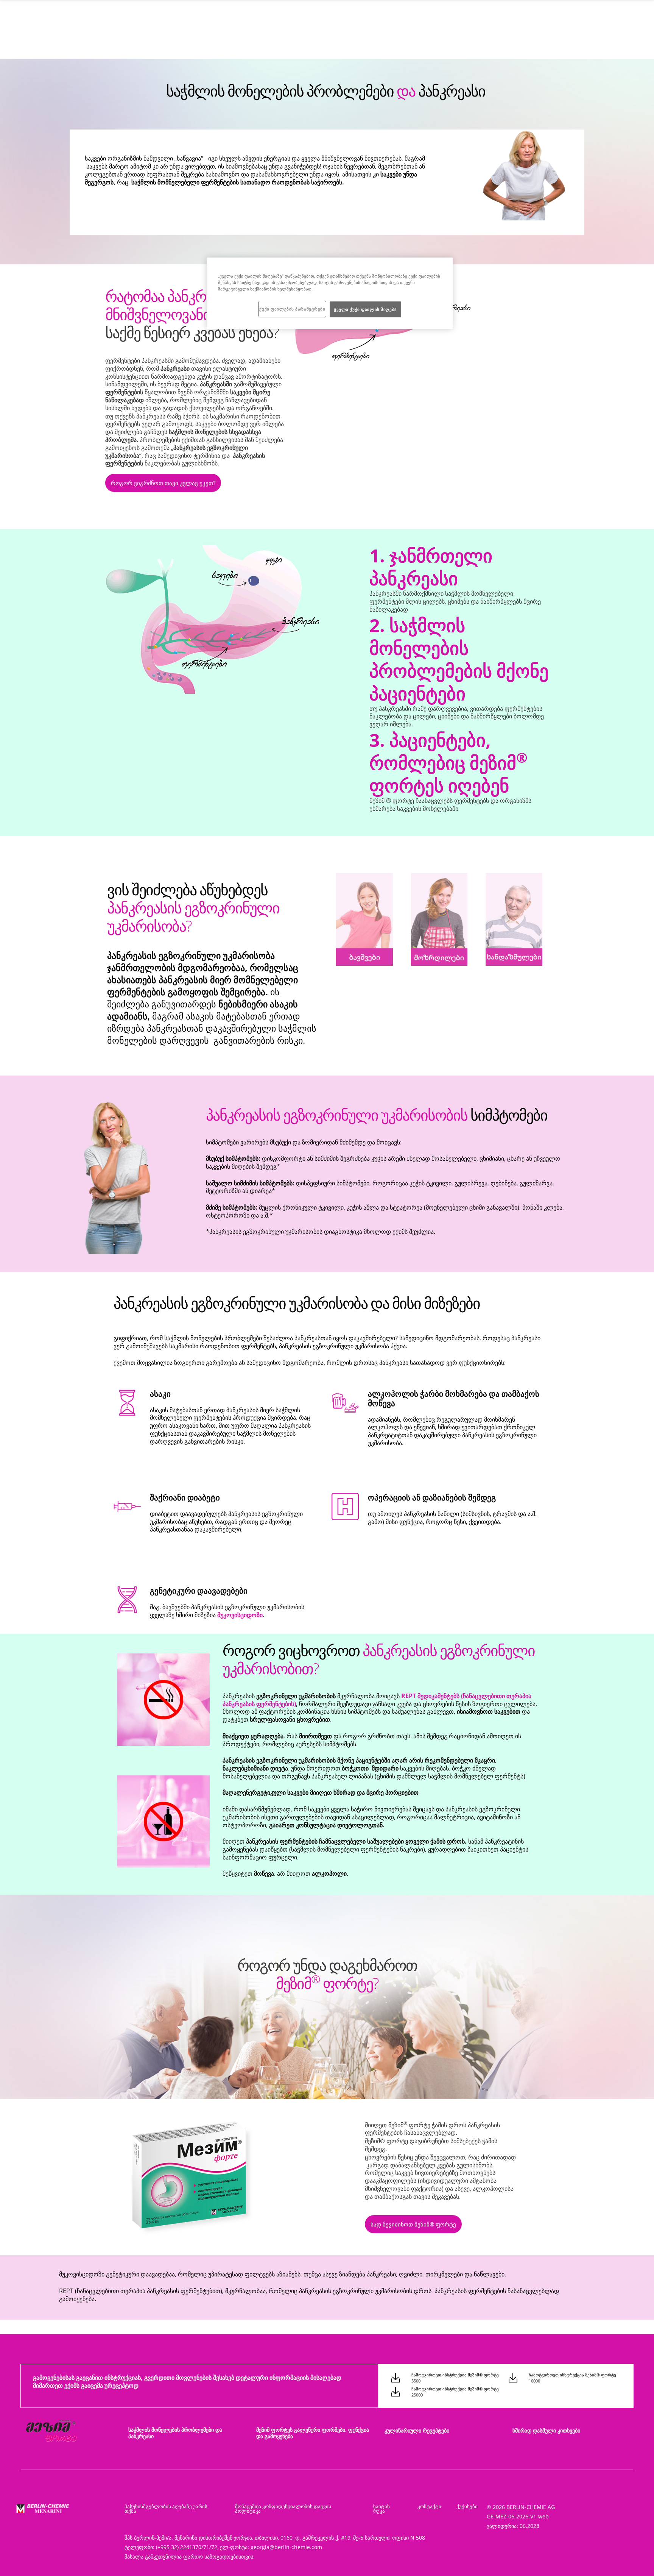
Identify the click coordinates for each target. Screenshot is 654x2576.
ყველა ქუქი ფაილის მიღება (365, 309)
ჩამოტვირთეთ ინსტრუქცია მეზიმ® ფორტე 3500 (455, 2378)
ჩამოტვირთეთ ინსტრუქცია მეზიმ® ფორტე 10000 (572, 2378)
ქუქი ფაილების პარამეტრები (292, 309)
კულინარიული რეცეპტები (417, 2430)
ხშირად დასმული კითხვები (546, 2430)
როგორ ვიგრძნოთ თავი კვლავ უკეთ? (163, 483)
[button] (163, 485)
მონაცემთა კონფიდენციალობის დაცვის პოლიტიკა (283, 2509)
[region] (330, 293)
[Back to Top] (631, 2559)
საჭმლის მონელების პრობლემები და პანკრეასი (175, 2433)
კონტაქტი (429, 2506)
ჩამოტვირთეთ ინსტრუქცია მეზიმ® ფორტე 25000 (455, 2392)
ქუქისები (467, 2506)
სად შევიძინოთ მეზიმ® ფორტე (413, 2224)
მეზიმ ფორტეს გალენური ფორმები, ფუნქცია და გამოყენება (313, 2433)
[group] (421, 332)
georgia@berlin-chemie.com (286, 2547)
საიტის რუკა (381, 2509)
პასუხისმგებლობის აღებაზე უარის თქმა (166, 2509)
